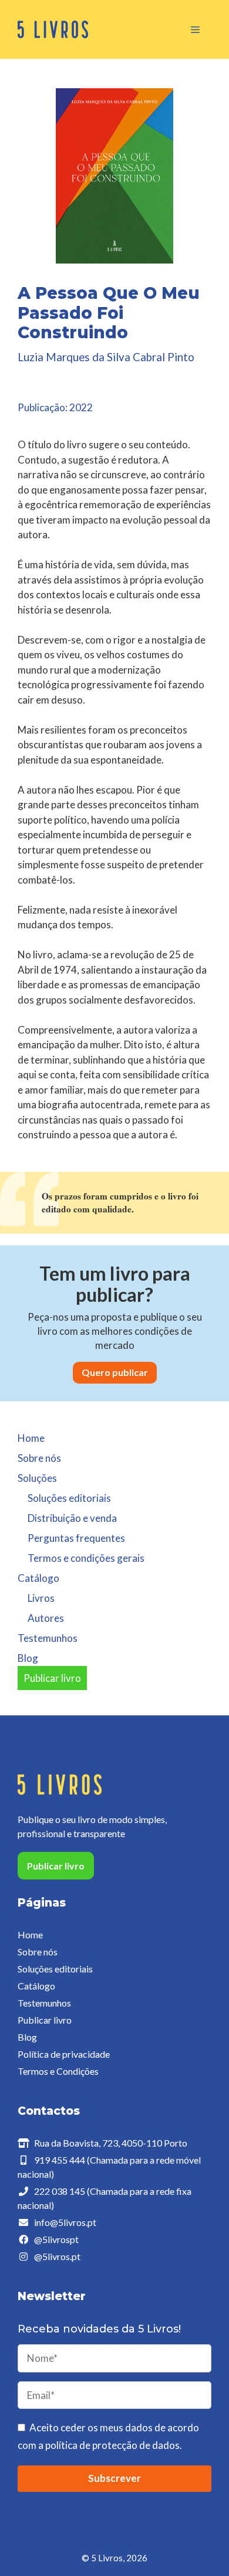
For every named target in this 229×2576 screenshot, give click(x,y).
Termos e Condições (58, 2071)
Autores (46, 1618)
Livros (41, 1598)
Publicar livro (52, 1678)
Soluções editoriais (69, 1498)
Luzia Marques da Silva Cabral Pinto (106, 357)
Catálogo (36, 1986)
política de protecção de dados (112, 2445)
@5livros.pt (57, 2256)
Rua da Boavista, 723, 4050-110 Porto (111, 2143)
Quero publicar (115, 1372)
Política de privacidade (64, 2054)
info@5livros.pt (65, 2222)
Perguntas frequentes (76, 1538)
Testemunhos (48, 1638)
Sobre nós (39, 1458)
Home (31, 1438)
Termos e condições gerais (86, 1558)
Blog (28, 1658)
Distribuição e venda (72, 1518)
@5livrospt (56, 2239)
